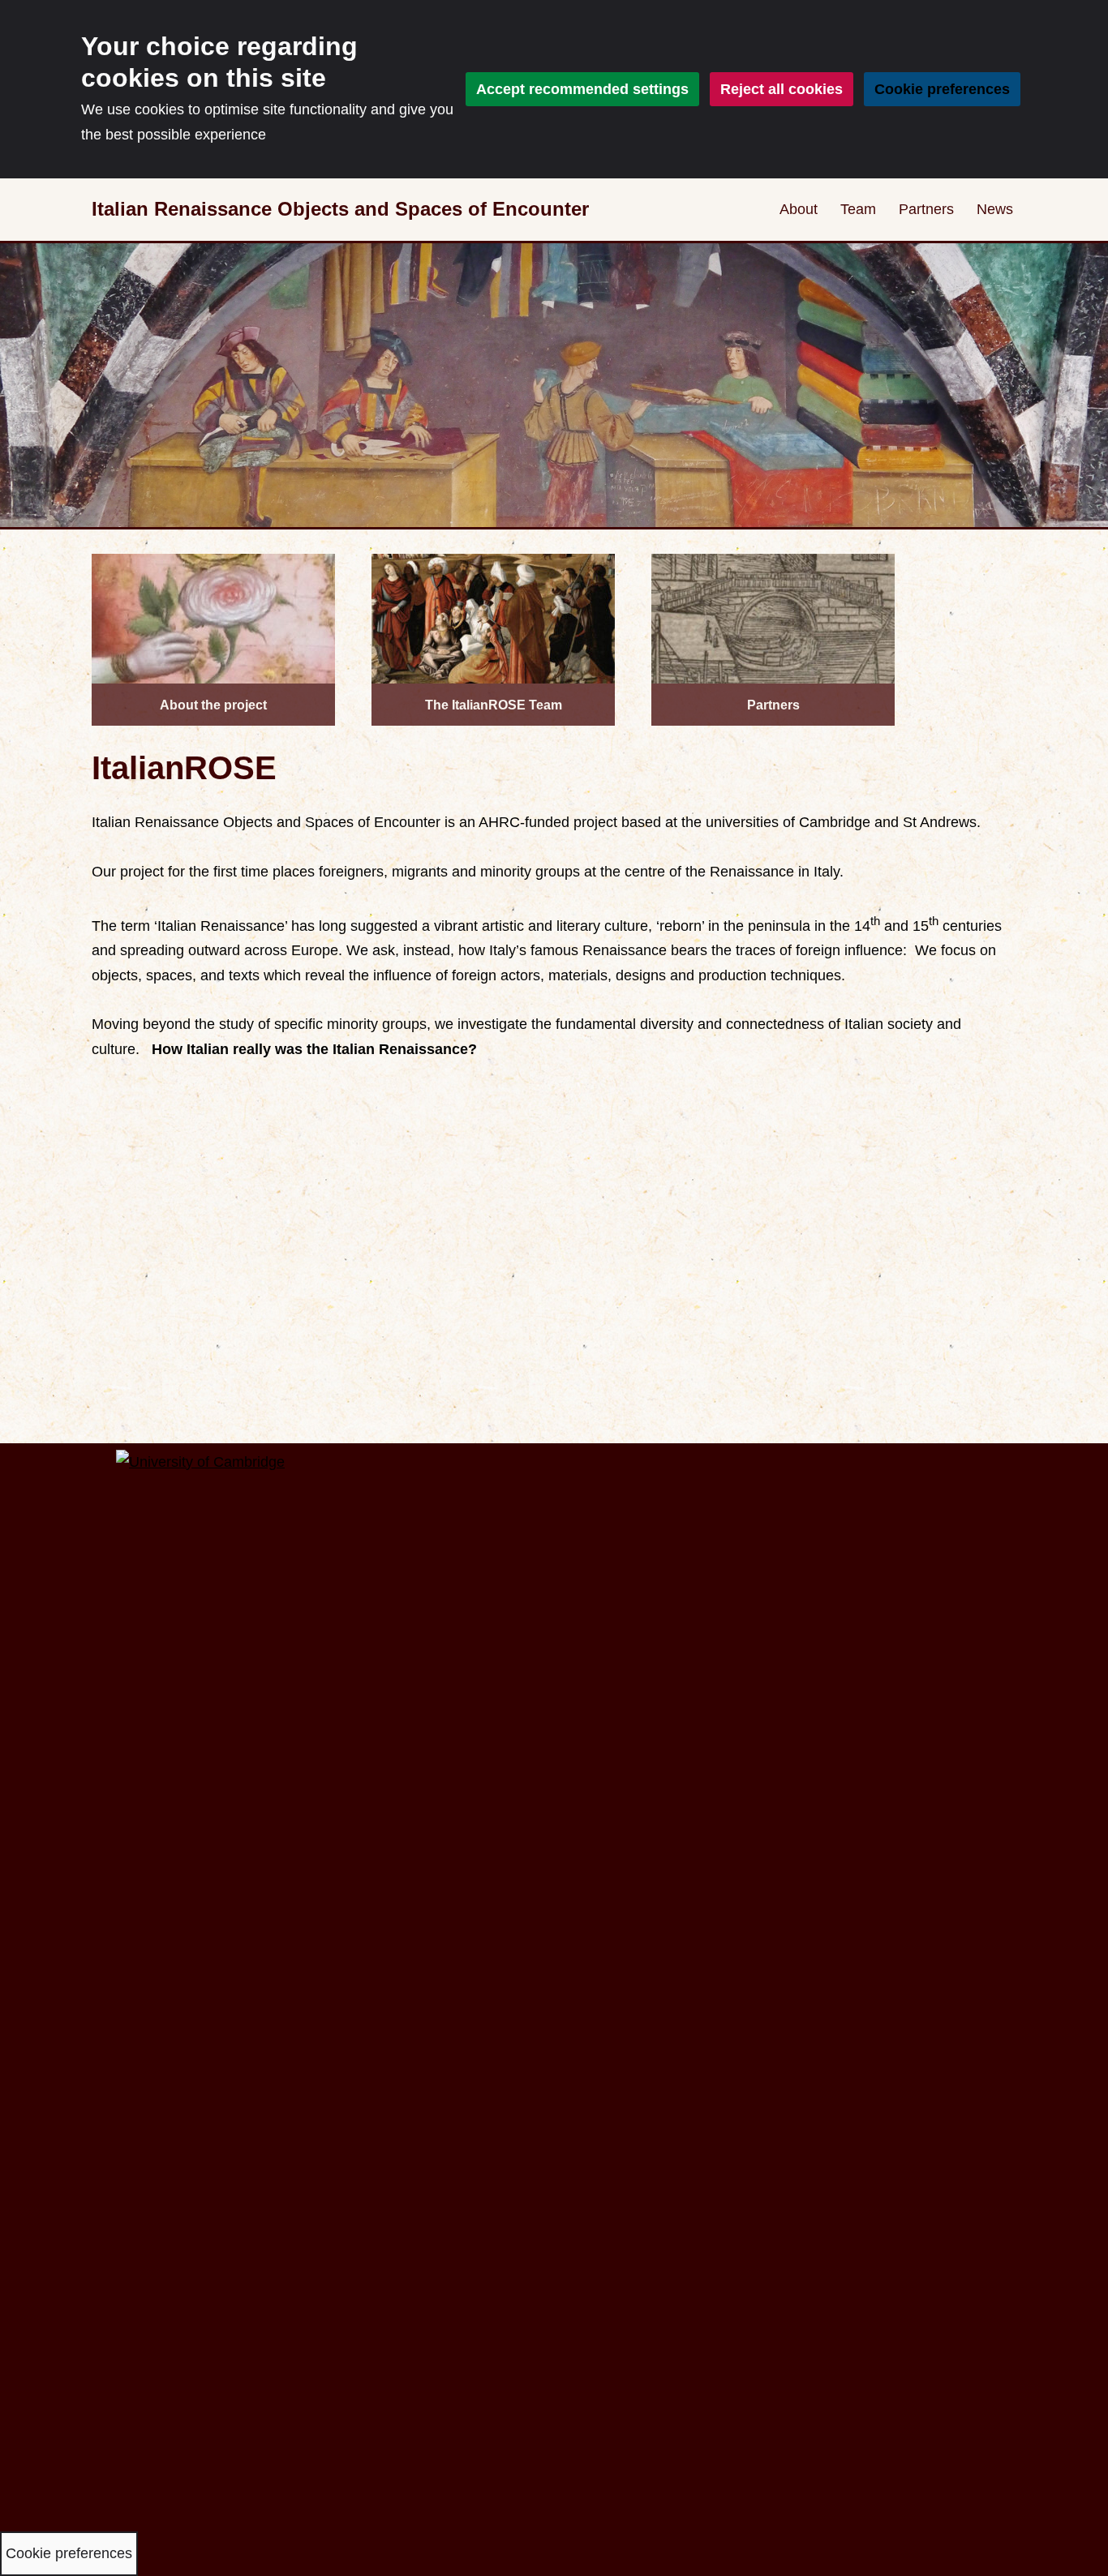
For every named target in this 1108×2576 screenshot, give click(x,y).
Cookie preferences (942, 89)
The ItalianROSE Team (494, 705)
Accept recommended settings (582, 89)
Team (858, 209)
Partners (926, 209)
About (799, 209)
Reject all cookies (782, 89)
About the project (213, 705)
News (995, 209)
